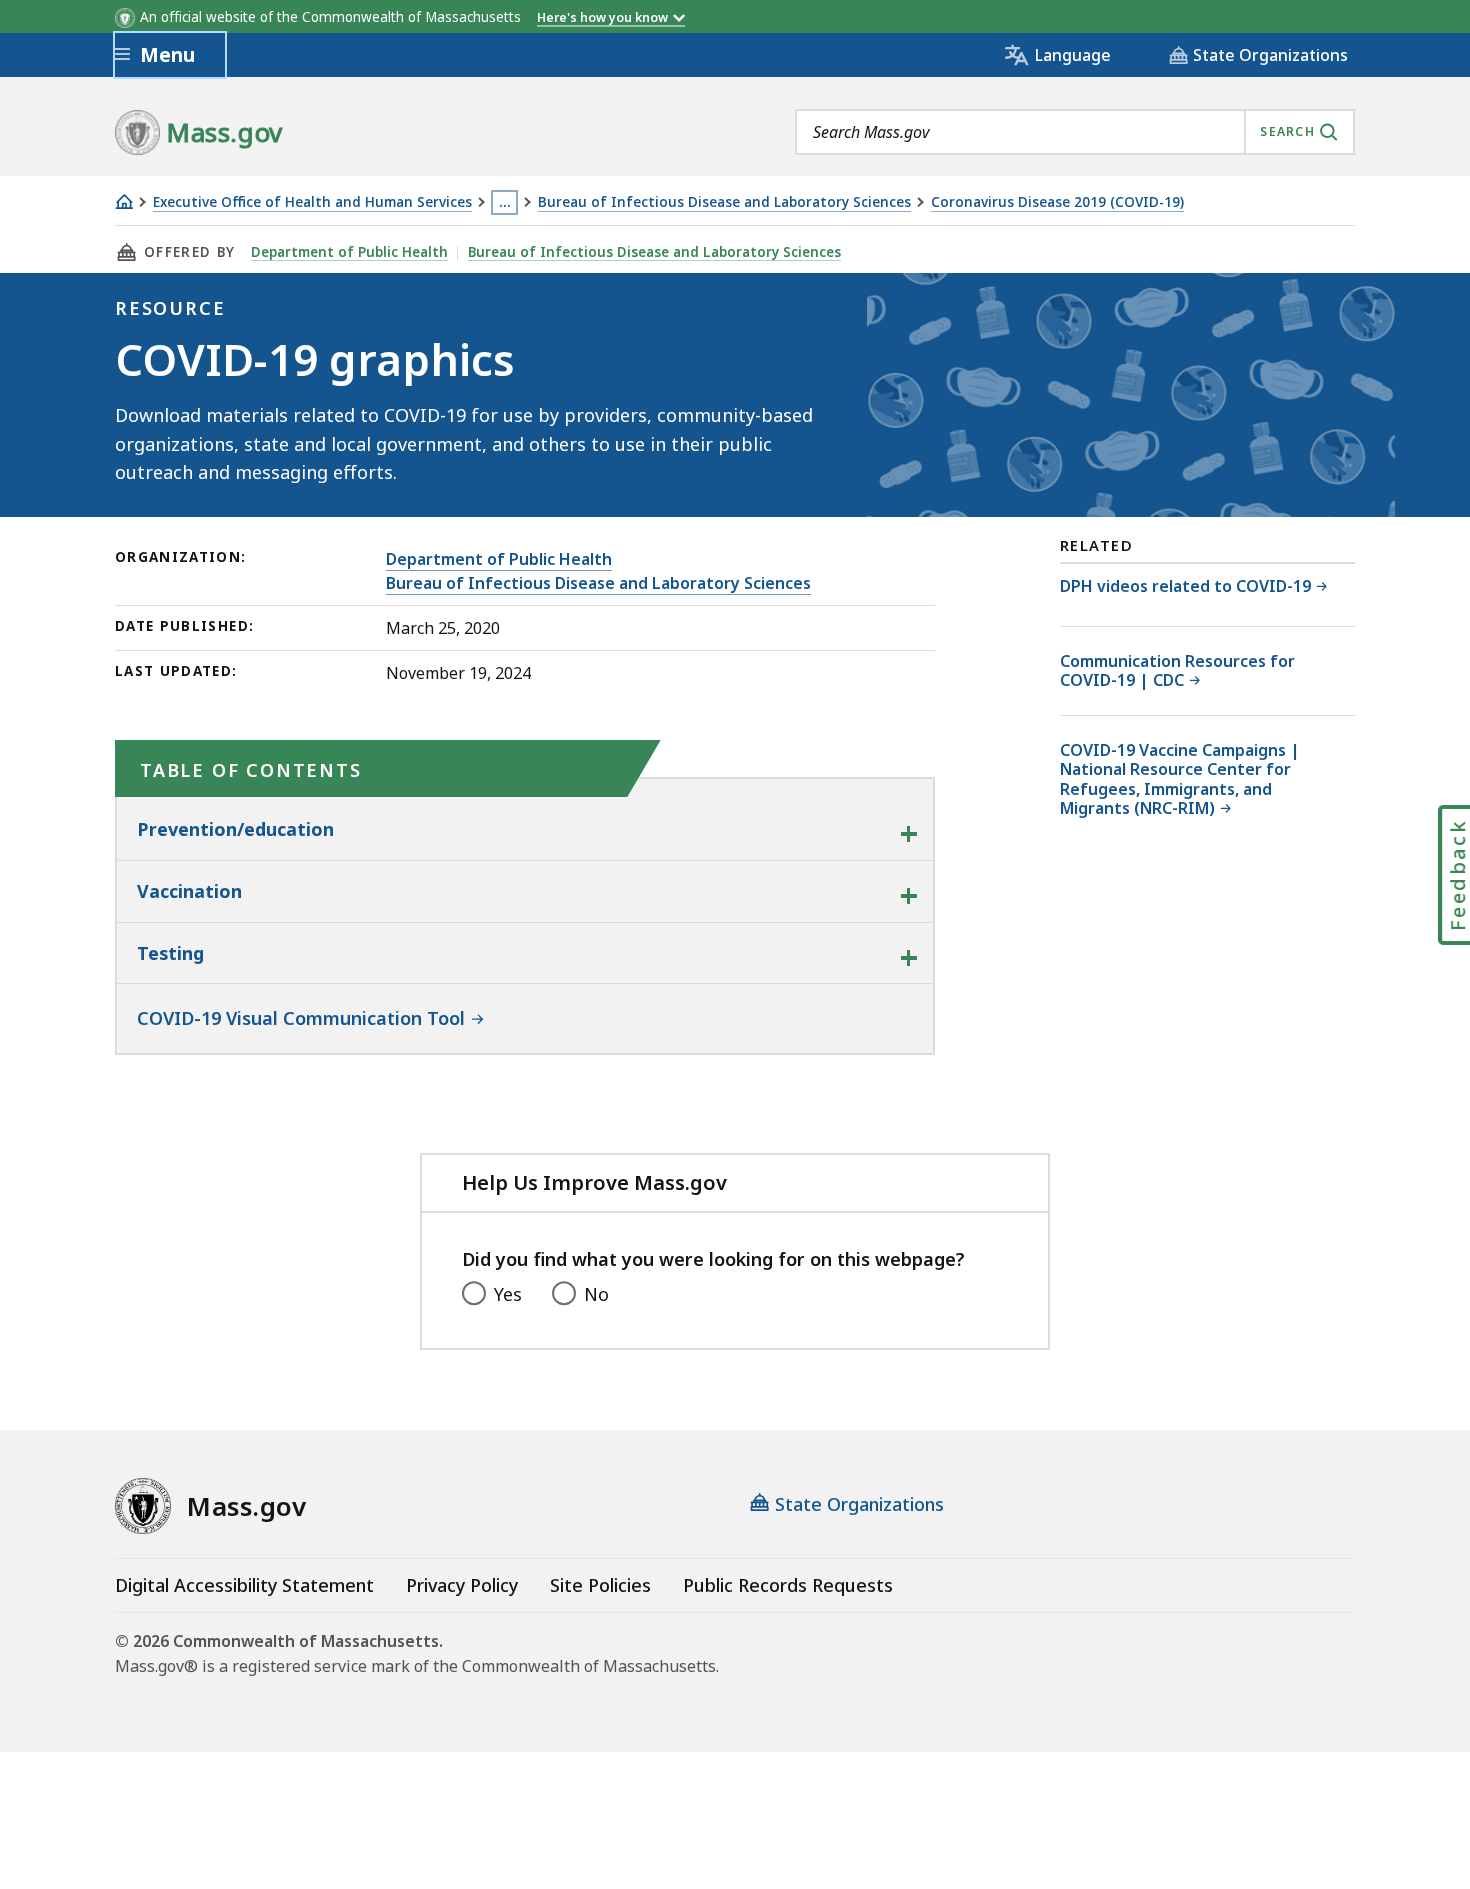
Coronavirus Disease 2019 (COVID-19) (1057, 202)
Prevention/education (235, 829)
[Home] (124, 201)
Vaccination (189, 891)
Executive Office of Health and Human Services (312, 202)
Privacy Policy (462, 1585)
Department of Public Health (349, 252)
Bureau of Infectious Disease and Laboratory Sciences (724, 202)
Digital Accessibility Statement (244, 1585)
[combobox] (1075, 132)
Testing (170, 953)
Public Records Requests (788, 1585)
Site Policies (600, 1585)
